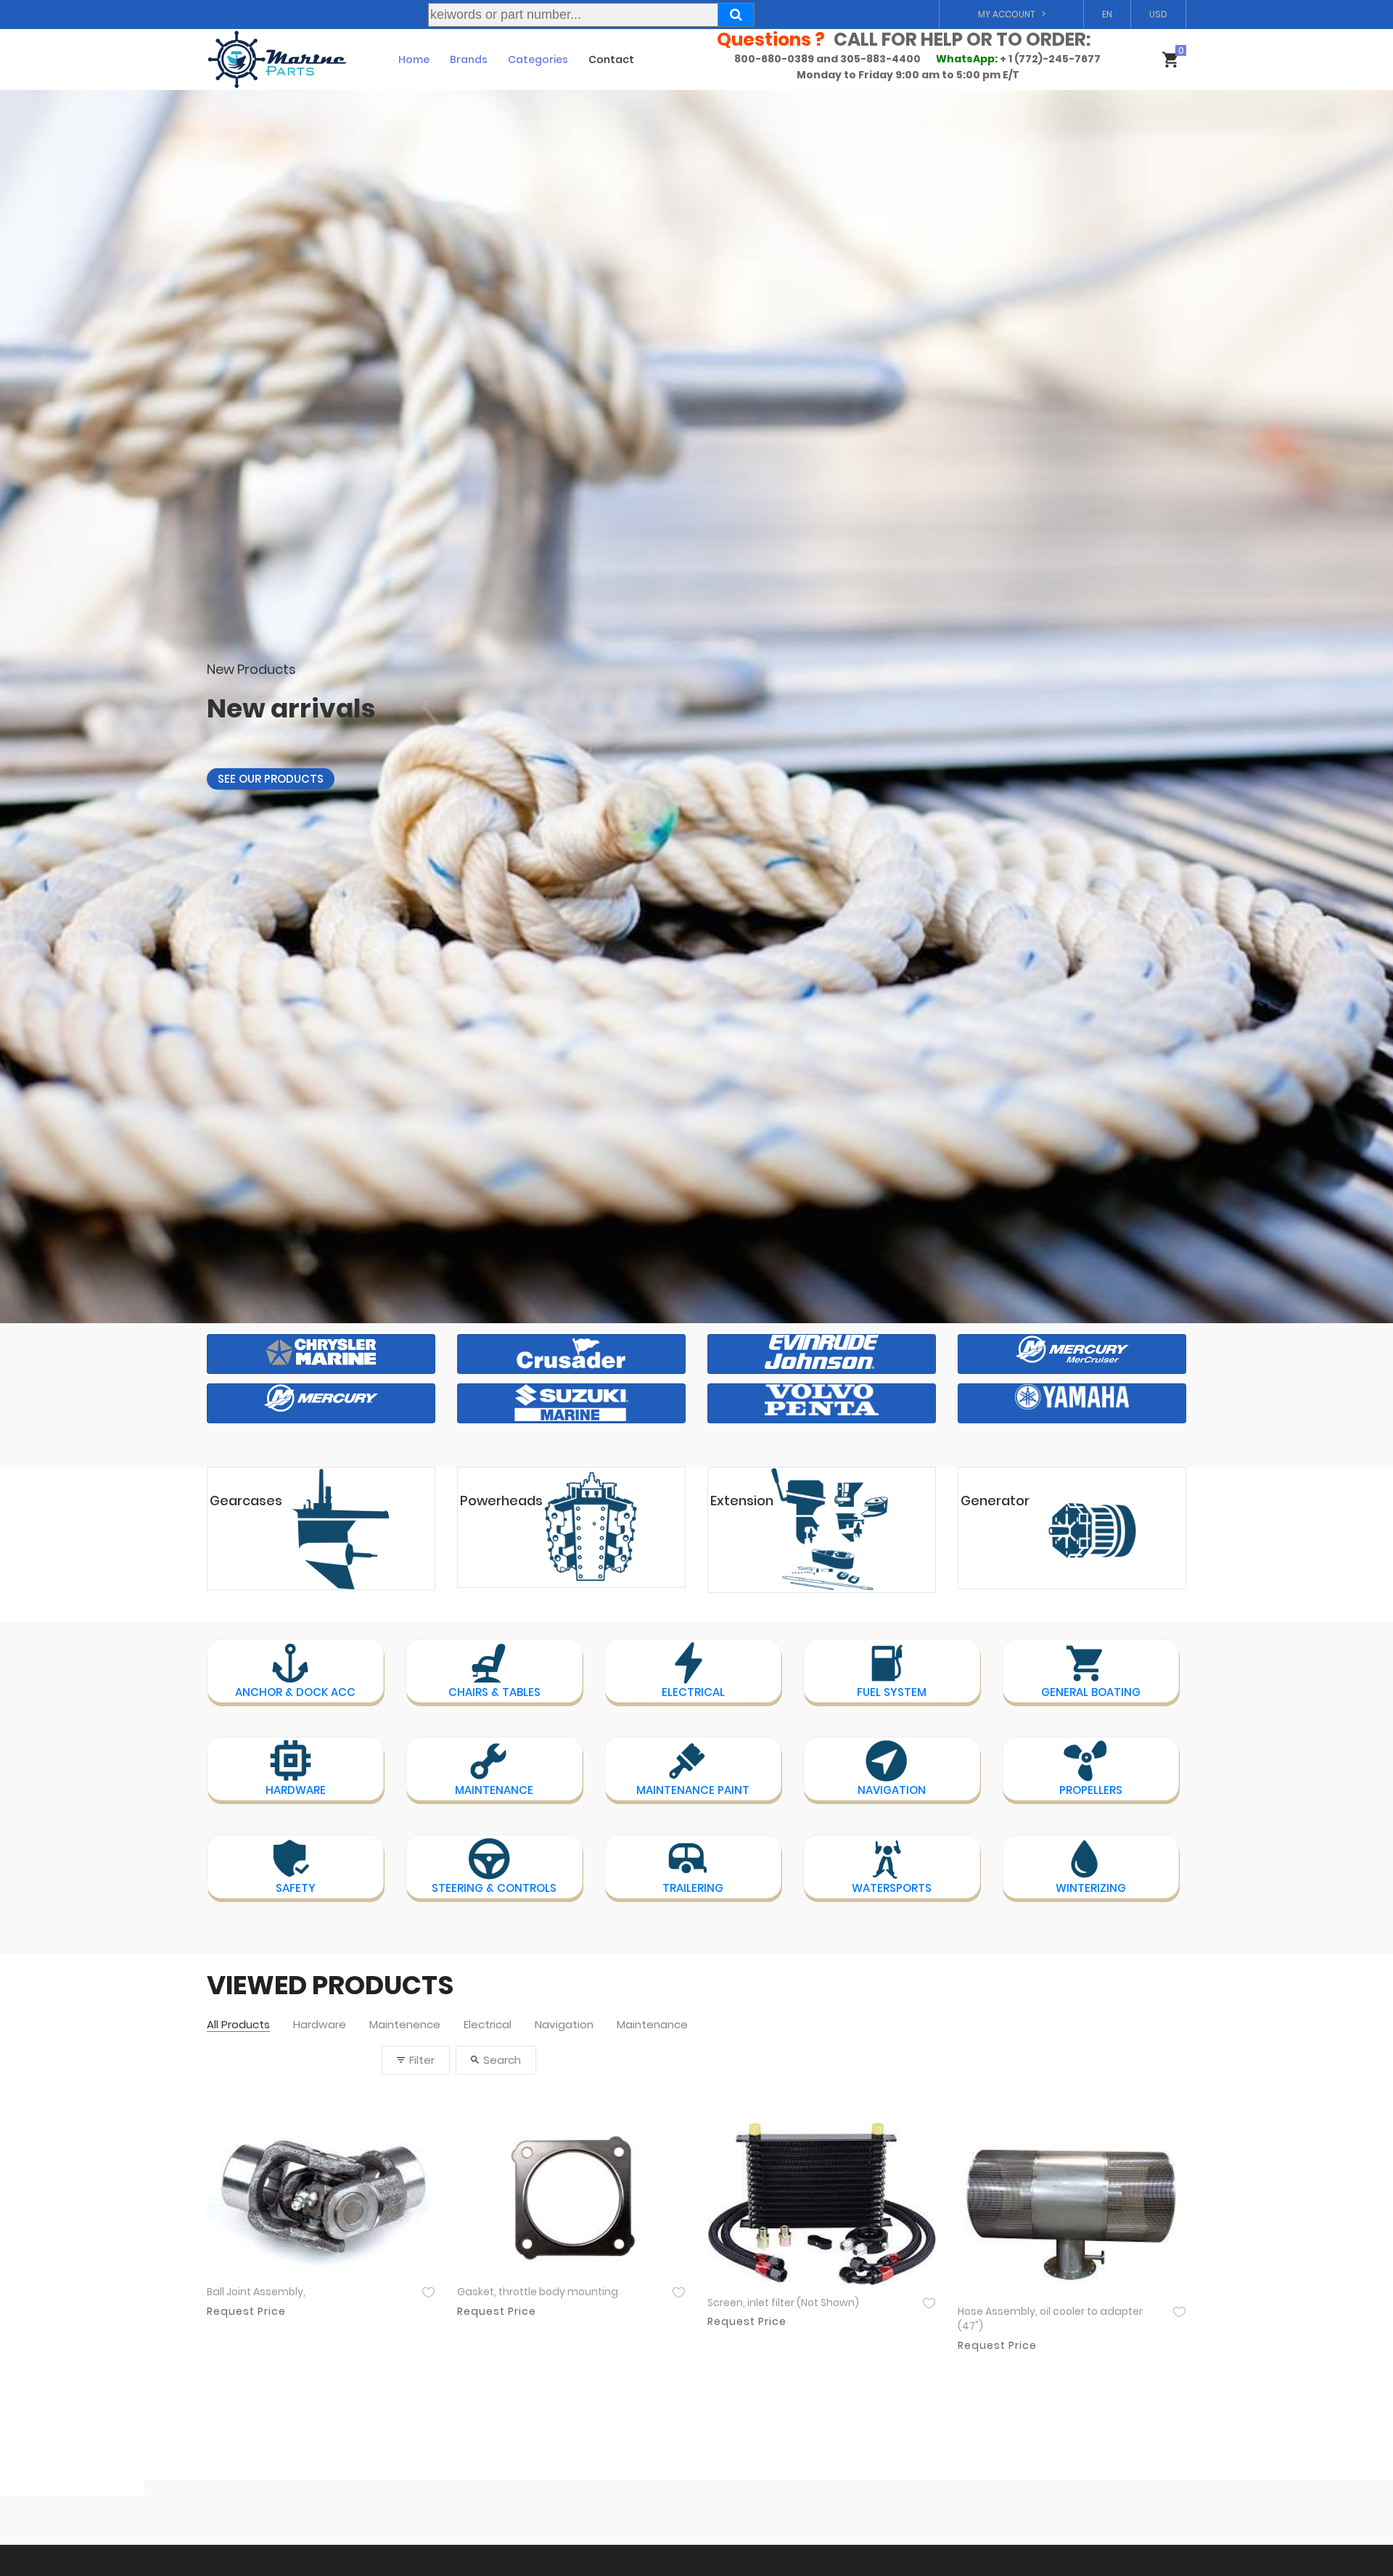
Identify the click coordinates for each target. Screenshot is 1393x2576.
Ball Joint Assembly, (256, 2292)
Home (414, 59)
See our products (271, 766)
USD (1158, 14)
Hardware (320, 2025)
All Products (238, 2025)
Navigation (564, 2025)
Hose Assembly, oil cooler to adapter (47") (1050, 2319)
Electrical (488, 2025)
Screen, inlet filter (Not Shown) (783, 2303)
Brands (469, 59)
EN (1107, 14)
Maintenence (405, 2025)
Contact (611, 59)
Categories (538, 59)
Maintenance (652, 2025)
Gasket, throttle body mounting (538, 2292)
